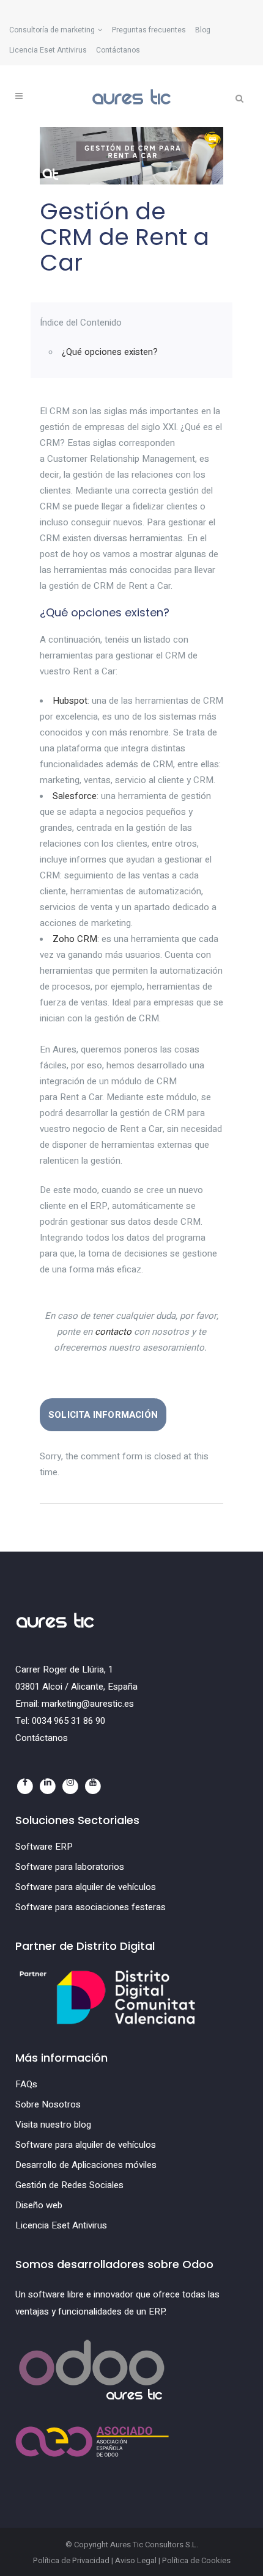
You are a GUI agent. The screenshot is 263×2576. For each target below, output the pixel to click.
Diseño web (39, 2205)
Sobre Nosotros (48, 2104)
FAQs (26, 2084)
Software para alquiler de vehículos (86, 1887)
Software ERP (44, 1847)
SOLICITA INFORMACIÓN (103, 1415)
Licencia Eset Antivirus (48, 50)
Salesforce (75, 796)
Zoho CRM (75, 939)
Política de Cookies (196, 2560)
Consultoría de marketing (52, 30)
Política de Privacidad (71, 2560)
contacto (113, 1332)
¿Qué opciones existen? (110, 352)
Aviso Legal (136, 2560)
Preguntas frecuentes (149, 30)
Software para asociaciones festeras (91, 1907)
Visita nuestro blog (53, 2125)
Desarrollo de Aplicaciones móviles (86, 2165)
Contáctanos (118, 50)
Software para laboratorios (70, 1867)
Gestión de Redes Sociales (69, 2185)
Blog (203, 30)
